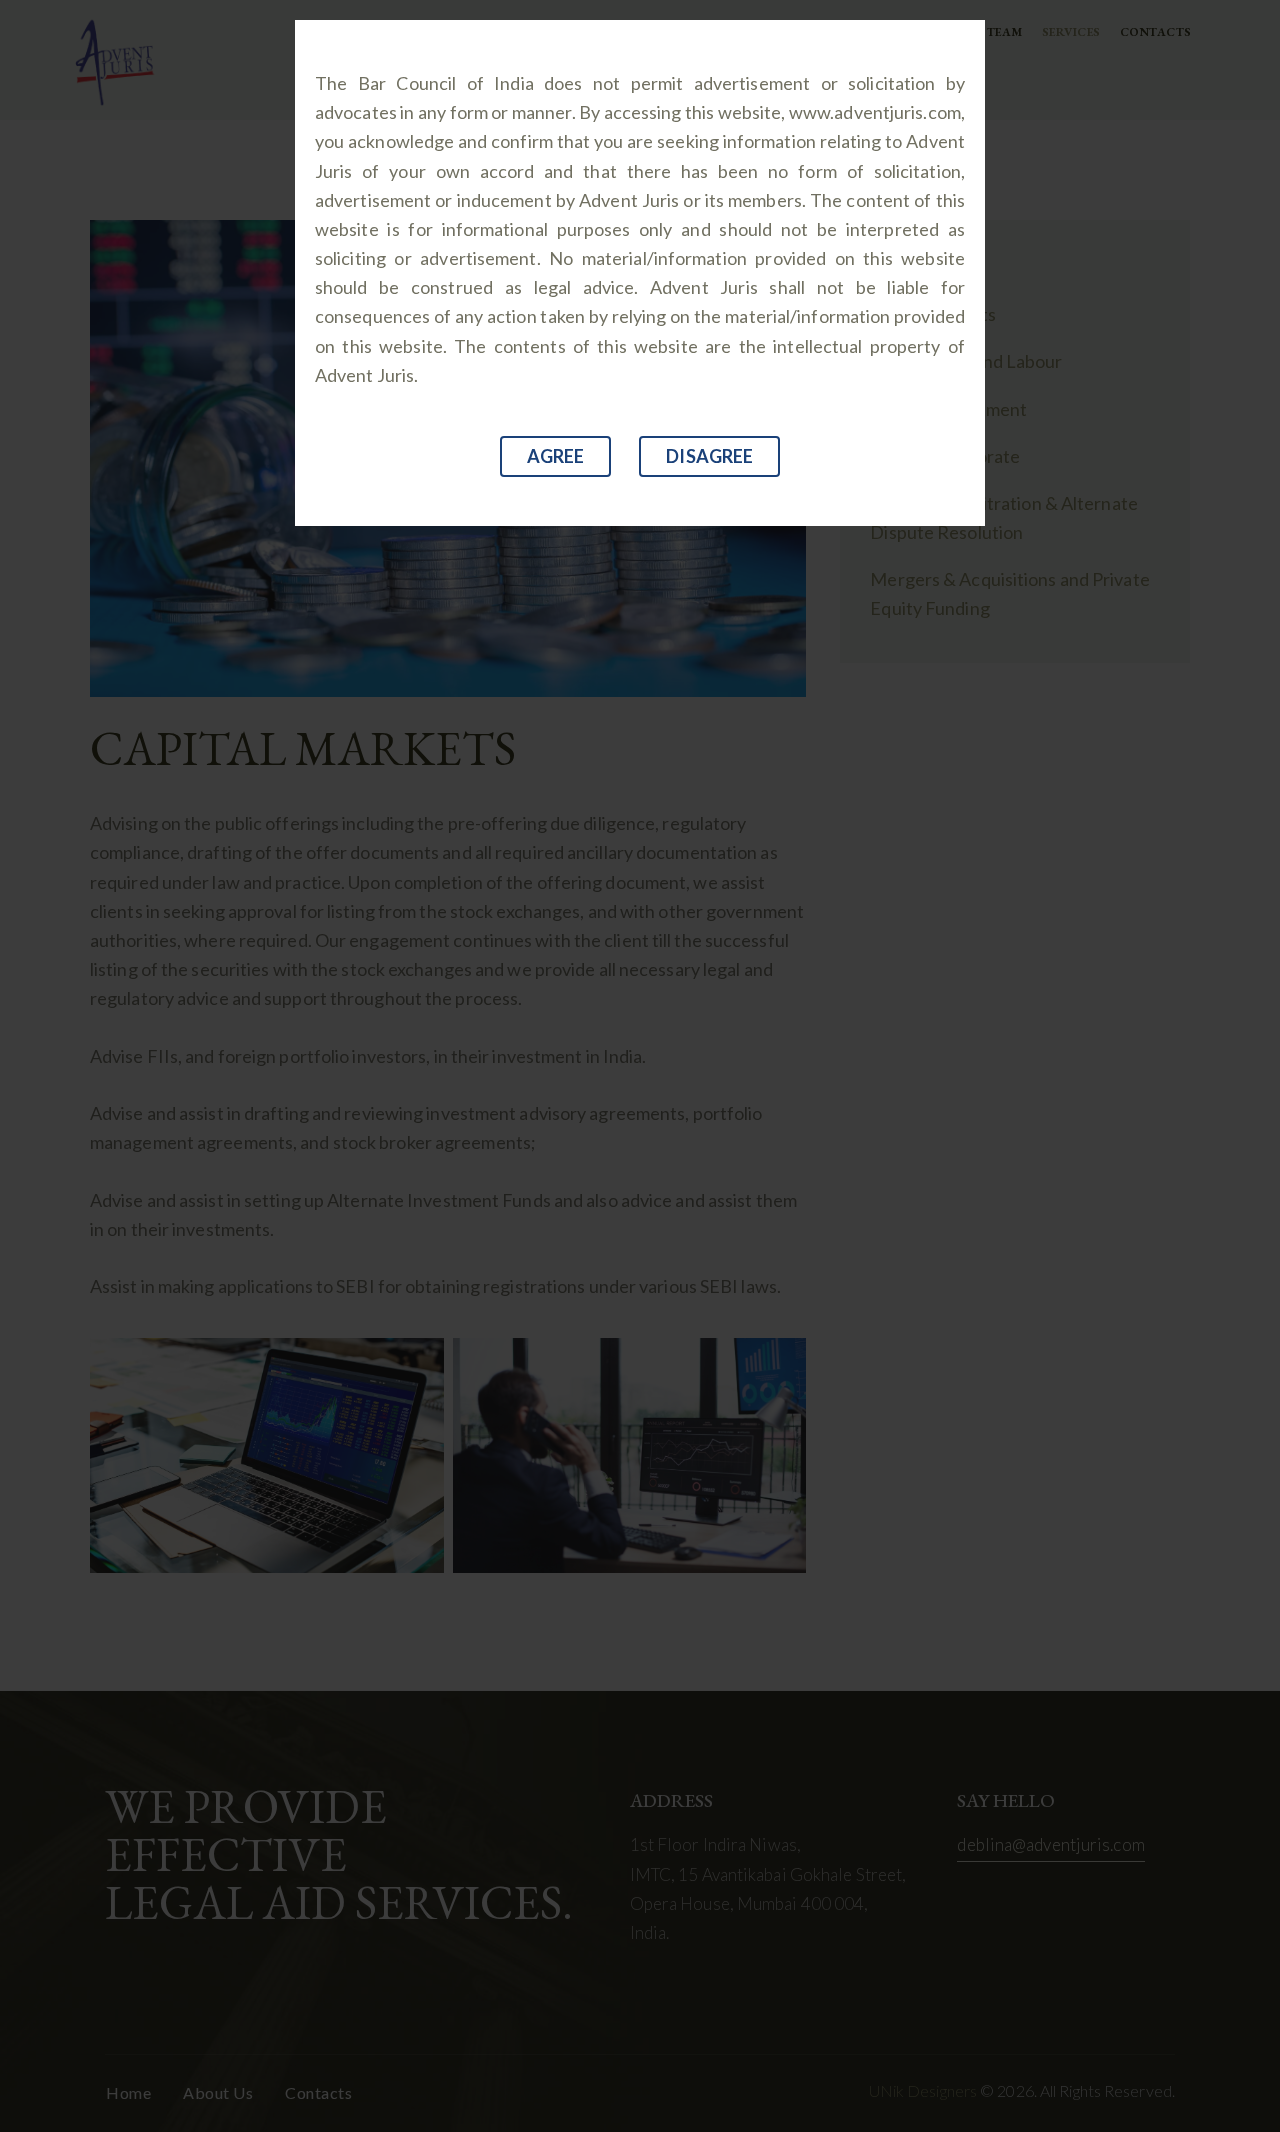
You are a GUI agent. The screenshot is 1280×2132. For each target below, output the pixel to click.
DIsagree (709, 456)
